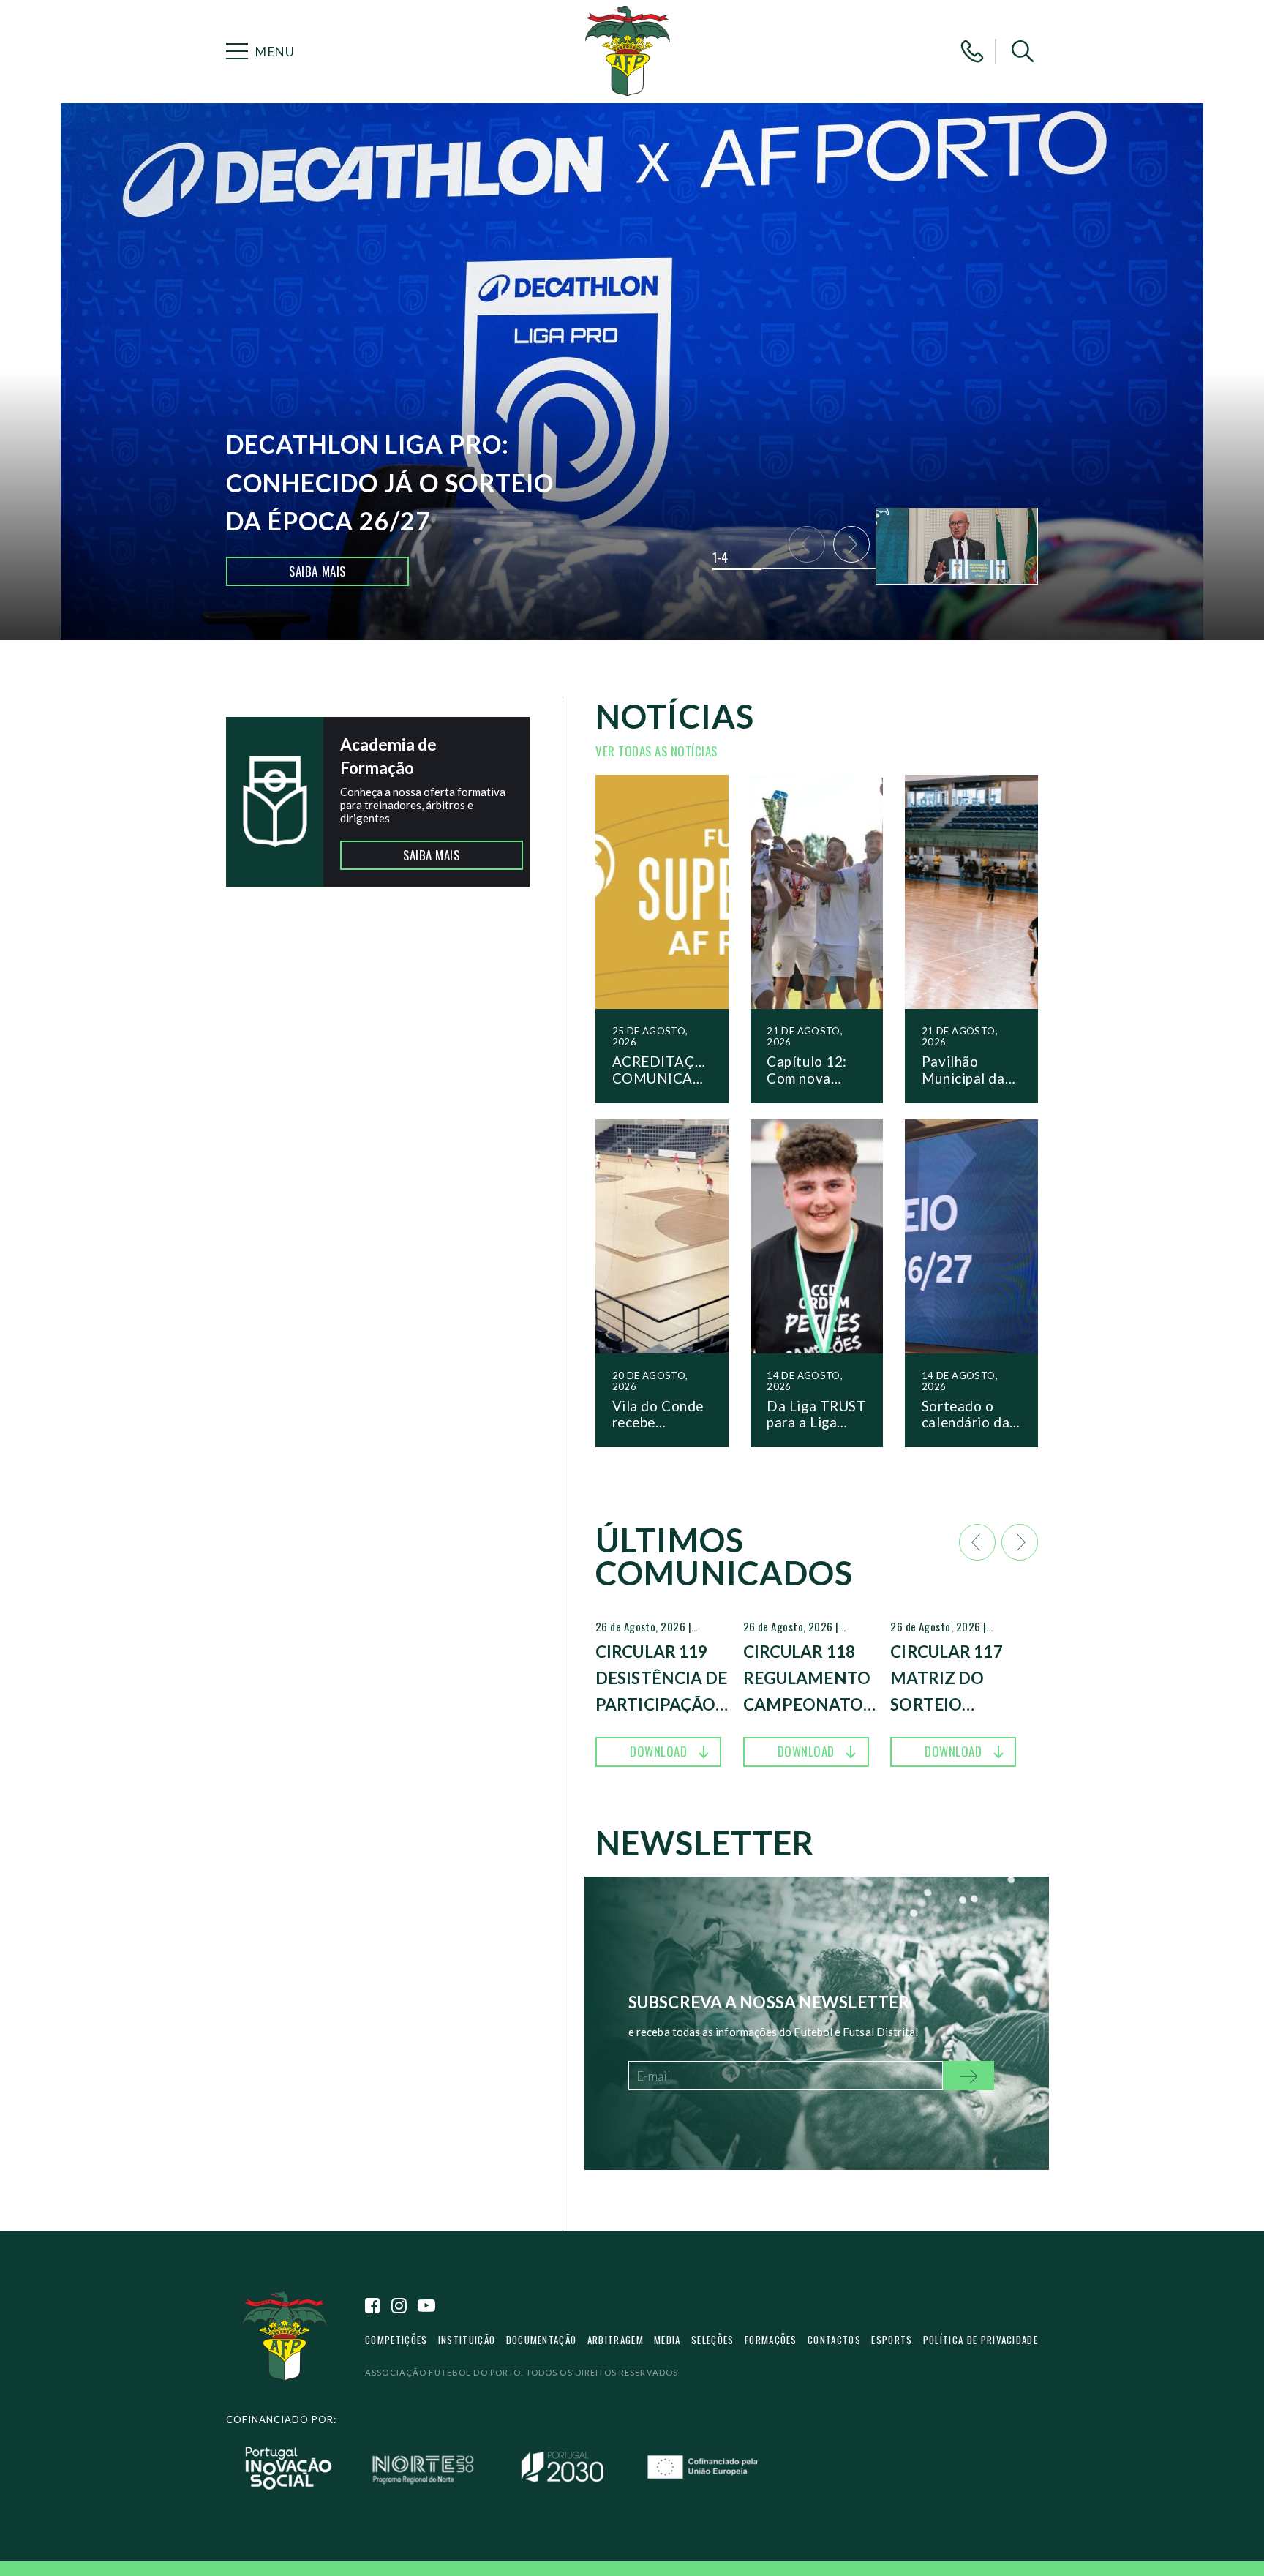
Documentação (542, 2340)
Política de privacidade (981, 2340)
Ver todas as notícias (657, 751)
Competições (396, 2340)
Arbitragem (616, 2340)
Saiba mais (317, 571)
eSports (892, 2340)
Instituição (467, 2340)
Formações (771, 2340)
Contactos (834, 2340)
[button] (1023, 51)
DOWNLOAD (658, 1751)
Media (667, 2340)
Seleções (713, 2340)
